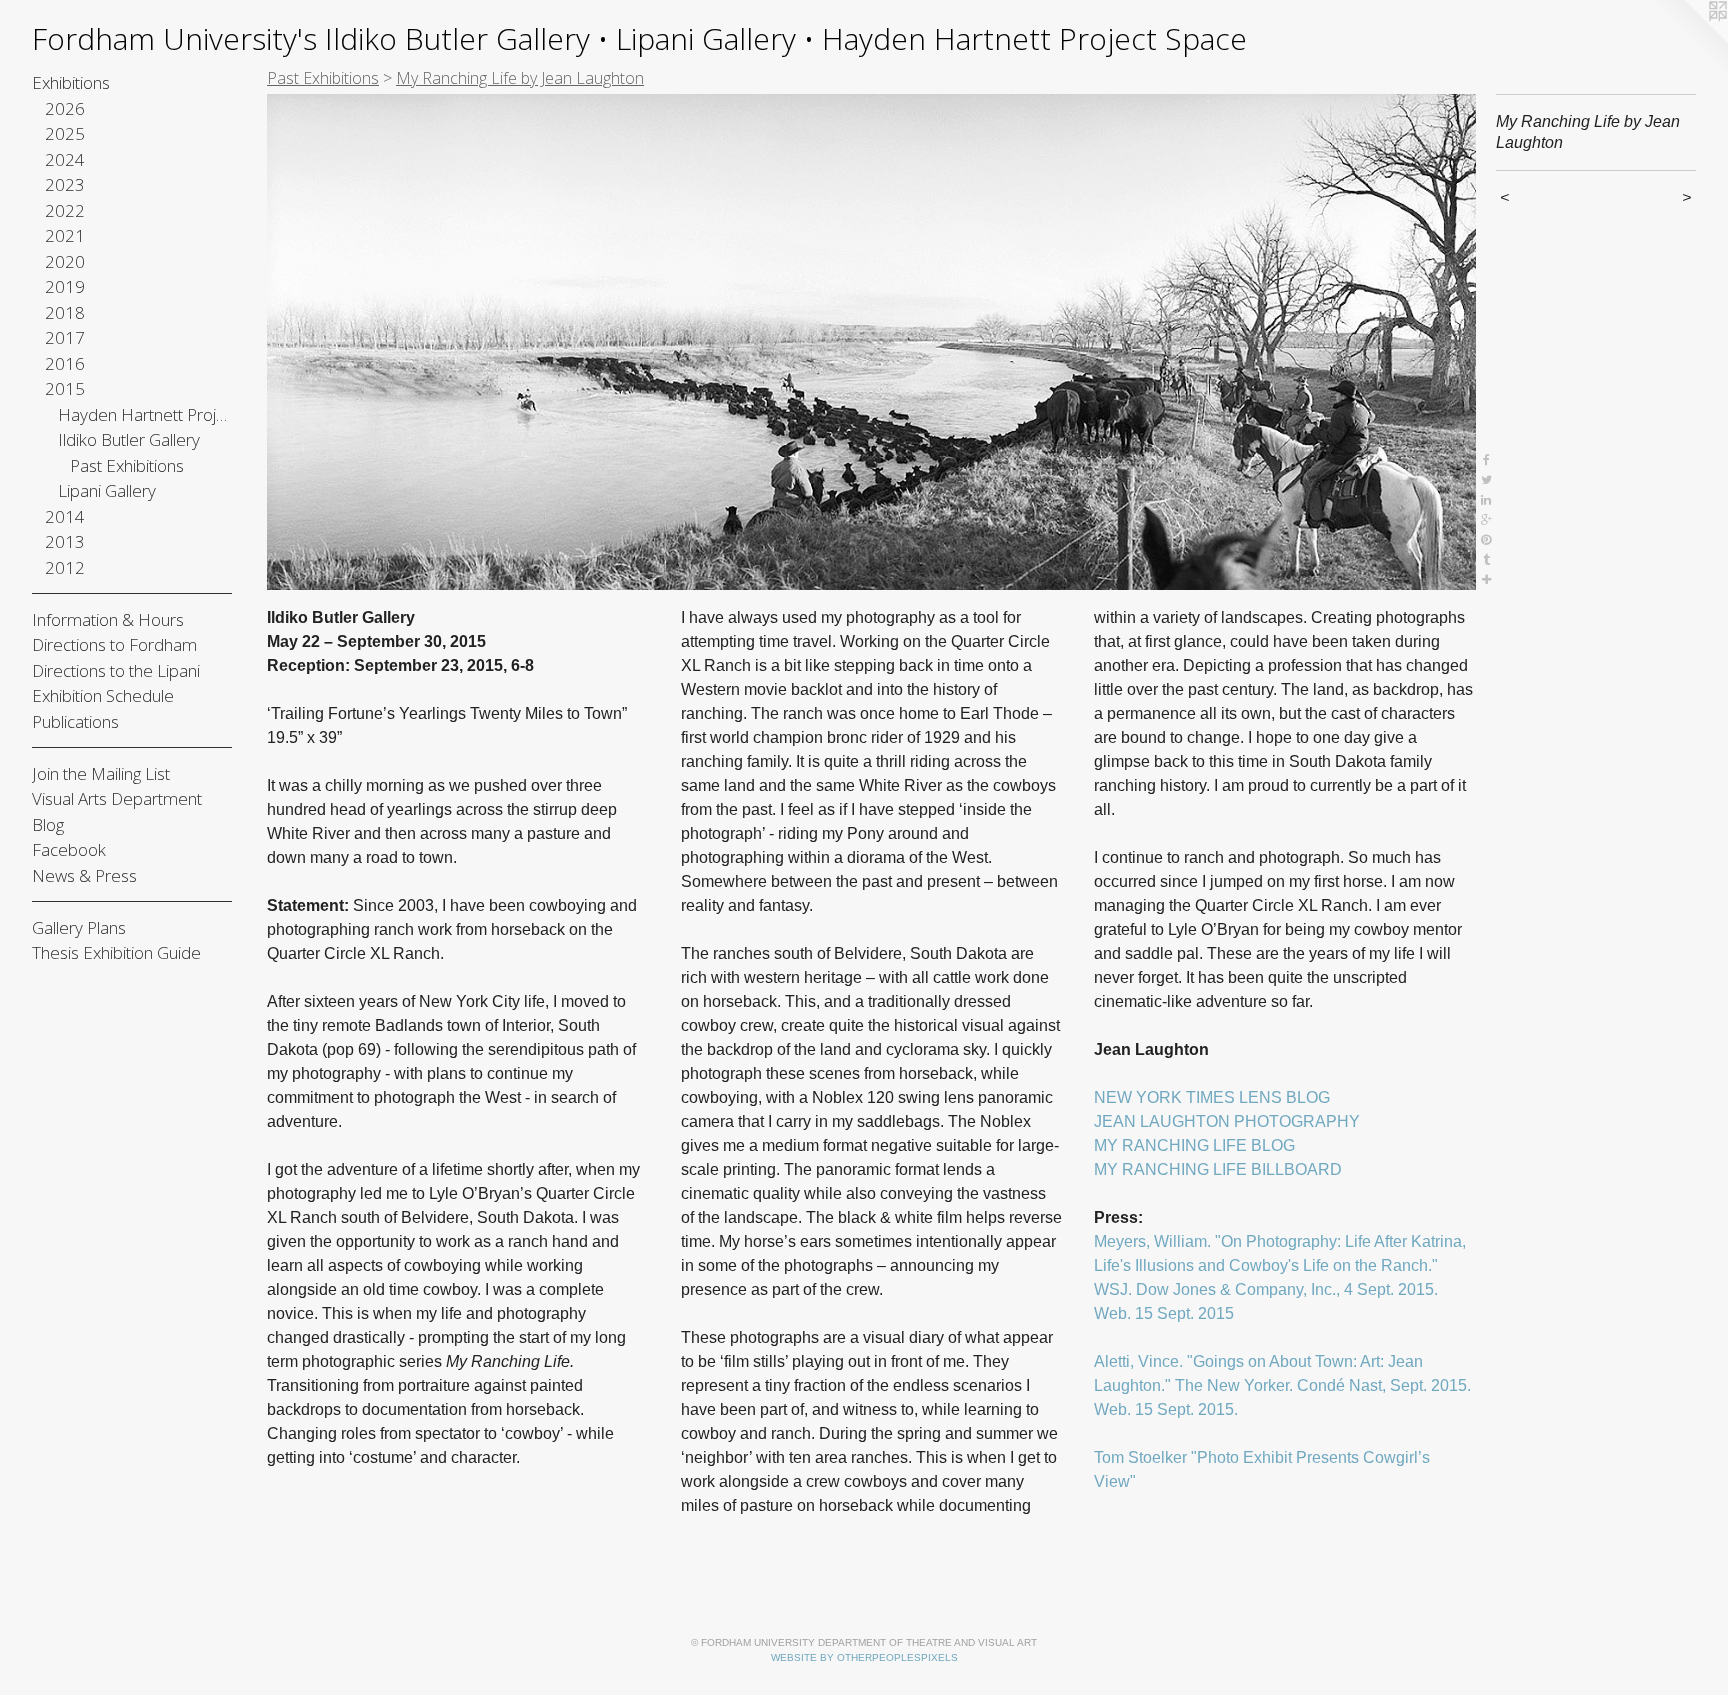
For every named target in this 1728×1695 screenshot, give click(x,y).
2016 (65, 363)
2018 (65, 312)
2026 (65, 108)
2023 (65, 184)
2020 (65, 261)
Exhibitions (71, 82)
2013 (65, 541)
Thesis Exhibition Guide (116, 952)
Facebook (69, 849)
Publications (75, 721)
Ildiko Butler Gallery (129, 439)
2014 (65, 516)
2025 (65, 133)
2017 (65, 337)
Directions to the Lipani (116, 670)
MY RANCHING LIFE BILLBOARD (1218, 1169)
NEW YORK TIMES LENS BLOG (1212, 1097)
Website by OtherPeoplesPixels (864, 1657)
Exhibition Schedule (103, 695)
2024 (65, 159)
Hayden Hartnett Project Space (145, 414)
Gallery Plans (79, 927)
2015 (65, 388)
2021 (65, 235)
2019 (65, 286)
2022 (65, 210)
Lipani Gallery (107, 490)
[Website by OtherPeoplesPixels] (1688, 40)
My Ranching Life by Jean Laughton (520, 78)
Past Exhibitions (127, 465)
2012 (65, 567)
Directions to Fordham (114, 644)
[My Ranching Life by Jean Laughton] (871, 342)
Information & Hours (108, 619)
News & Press (84, 875)
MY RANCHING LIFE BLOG (1194, 1145)
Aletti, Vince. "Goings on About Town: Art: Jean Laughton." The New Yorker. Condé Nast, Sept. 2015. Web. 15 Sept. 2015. (1282, 1385)
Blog (48, 824)
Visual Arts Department (117, 798)
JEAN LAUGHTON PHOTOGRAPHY (1227, 1121)
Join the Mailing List (101, 773)
